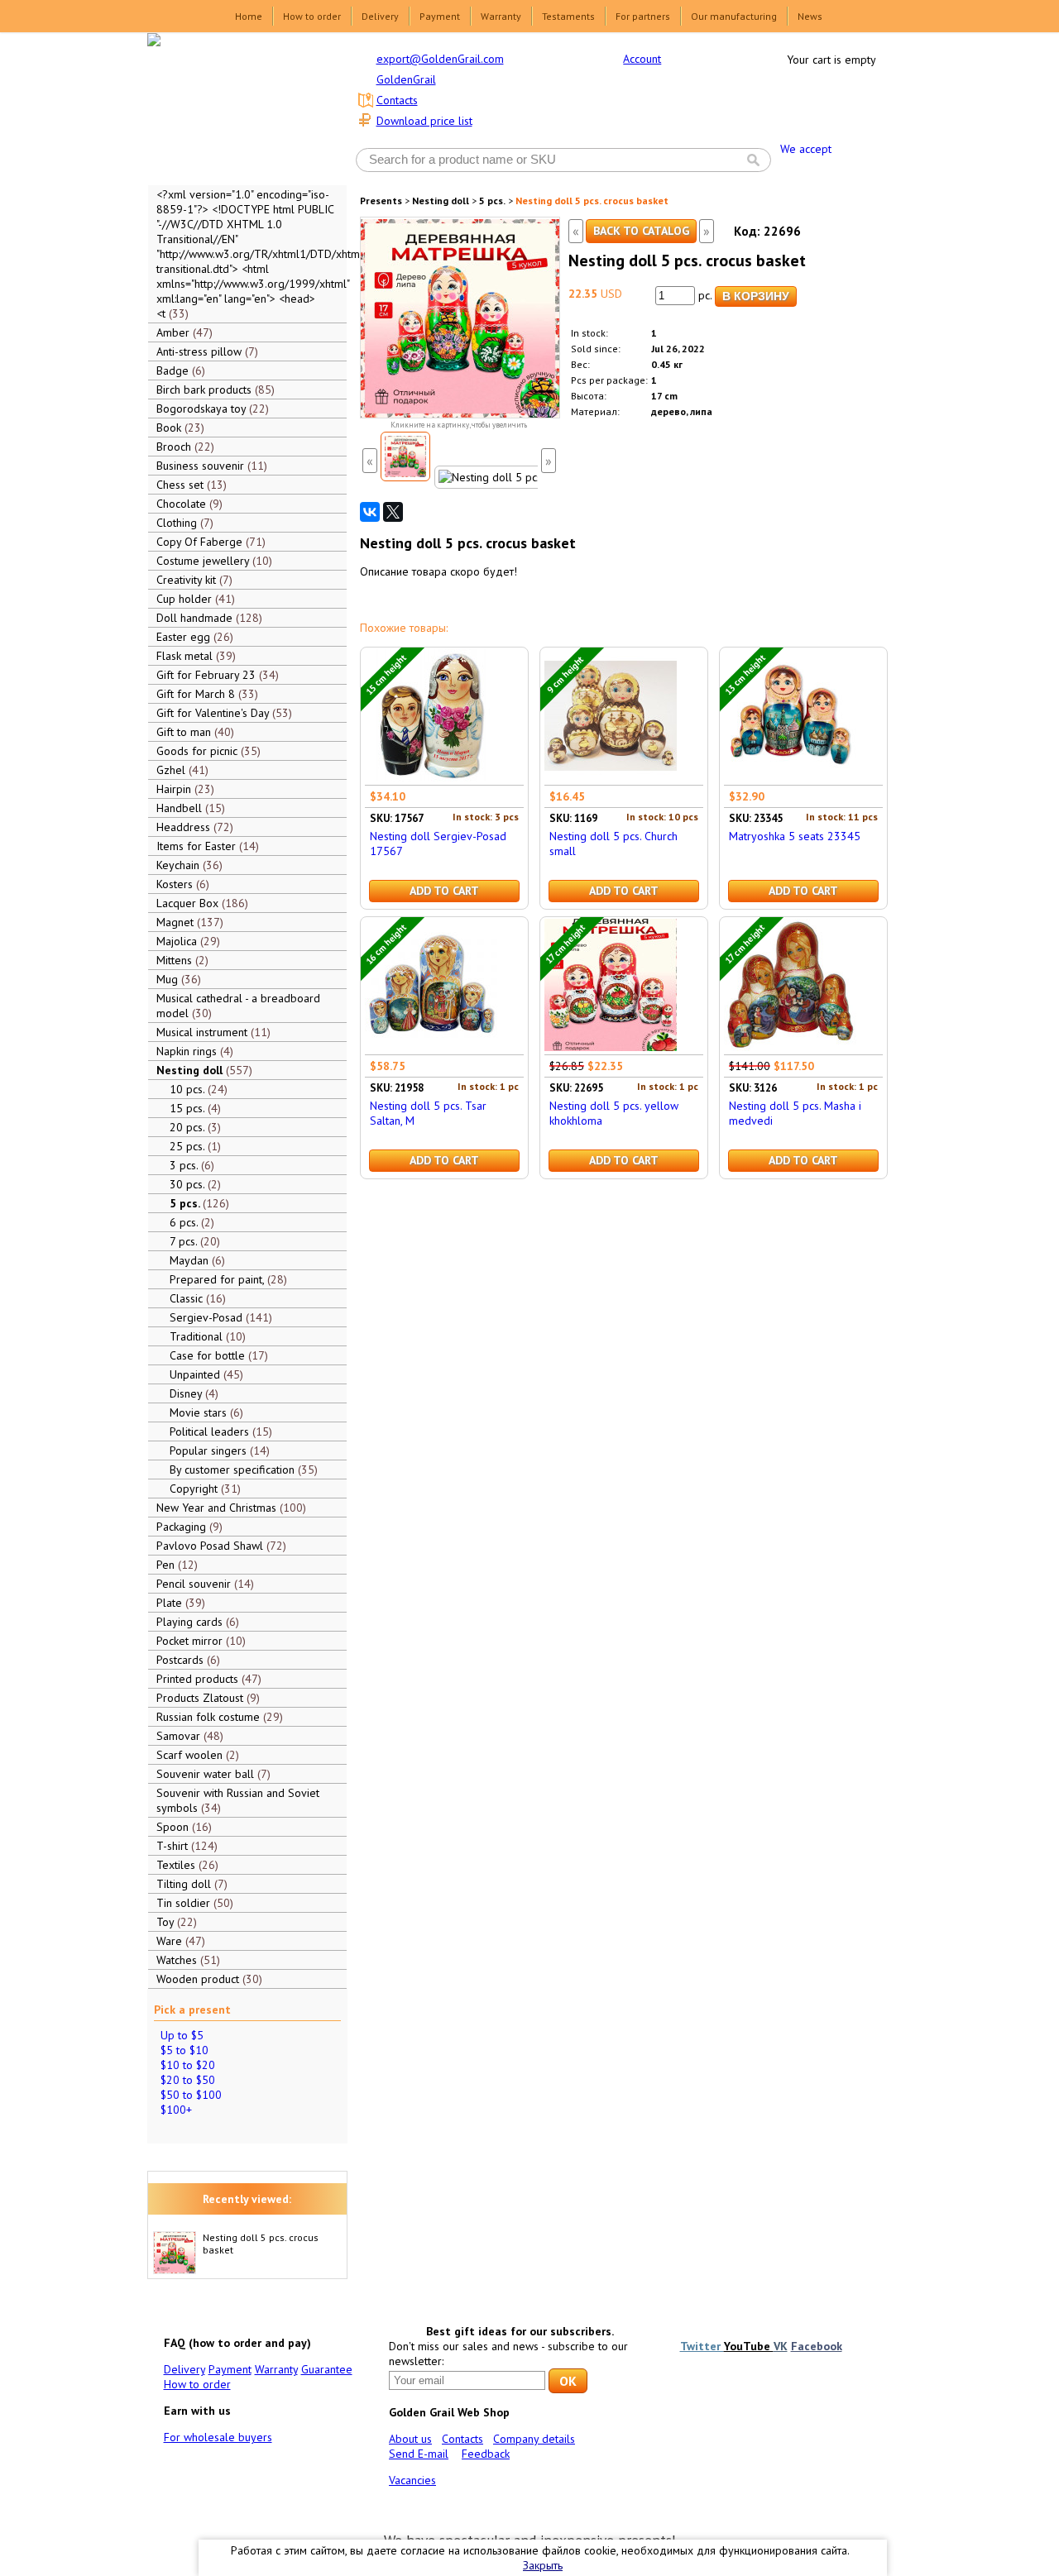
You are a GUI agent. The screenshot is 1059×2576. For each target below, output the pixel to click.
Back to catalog (641, 231)
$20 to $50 (188, 2080)
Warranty (501, 16)
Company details (534, 2439)
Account (642, 59)
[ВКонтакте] (370, 512)
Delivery (380, 16)
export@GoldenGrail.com (440, 59)
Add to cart (444, 891)
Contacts (397, 100)
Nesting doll (441, 201)
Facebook (817, 2346)
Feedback (486, 2454)
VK (781, 2346)
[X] (393, 512)
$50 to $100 (191, 2095)
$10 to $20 (188, 2065)
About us (410, 2439)
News (810, 16)
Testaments (568, 16)
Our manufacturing (734, 16)
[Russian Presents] (235, 108)
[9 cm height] (611, 777)
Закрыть (543, 2565)
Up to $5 (182, 2035)
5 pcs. (492, 201)
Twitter (702, 2346)
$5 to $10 (184, 2050)
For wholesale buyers (218, 2437)
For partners (643, 16)
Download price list (424, 121)
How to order (312, 16)
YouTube (749, 2346)
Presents (381, 201)
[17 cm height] (611, 1047)
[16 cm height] (431, 1047)
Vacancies (412, 2480)
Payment (440, 16)
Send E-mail (419, 2454)
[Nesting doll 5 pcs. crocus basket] (405, 456)
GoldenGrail (406, 79)
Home (249, 16)
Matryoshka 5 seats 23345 (795, 836)
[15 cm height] (431, 777)
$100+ (176, 2110)
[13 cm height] (790, 777)
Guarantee (327, 2369)
